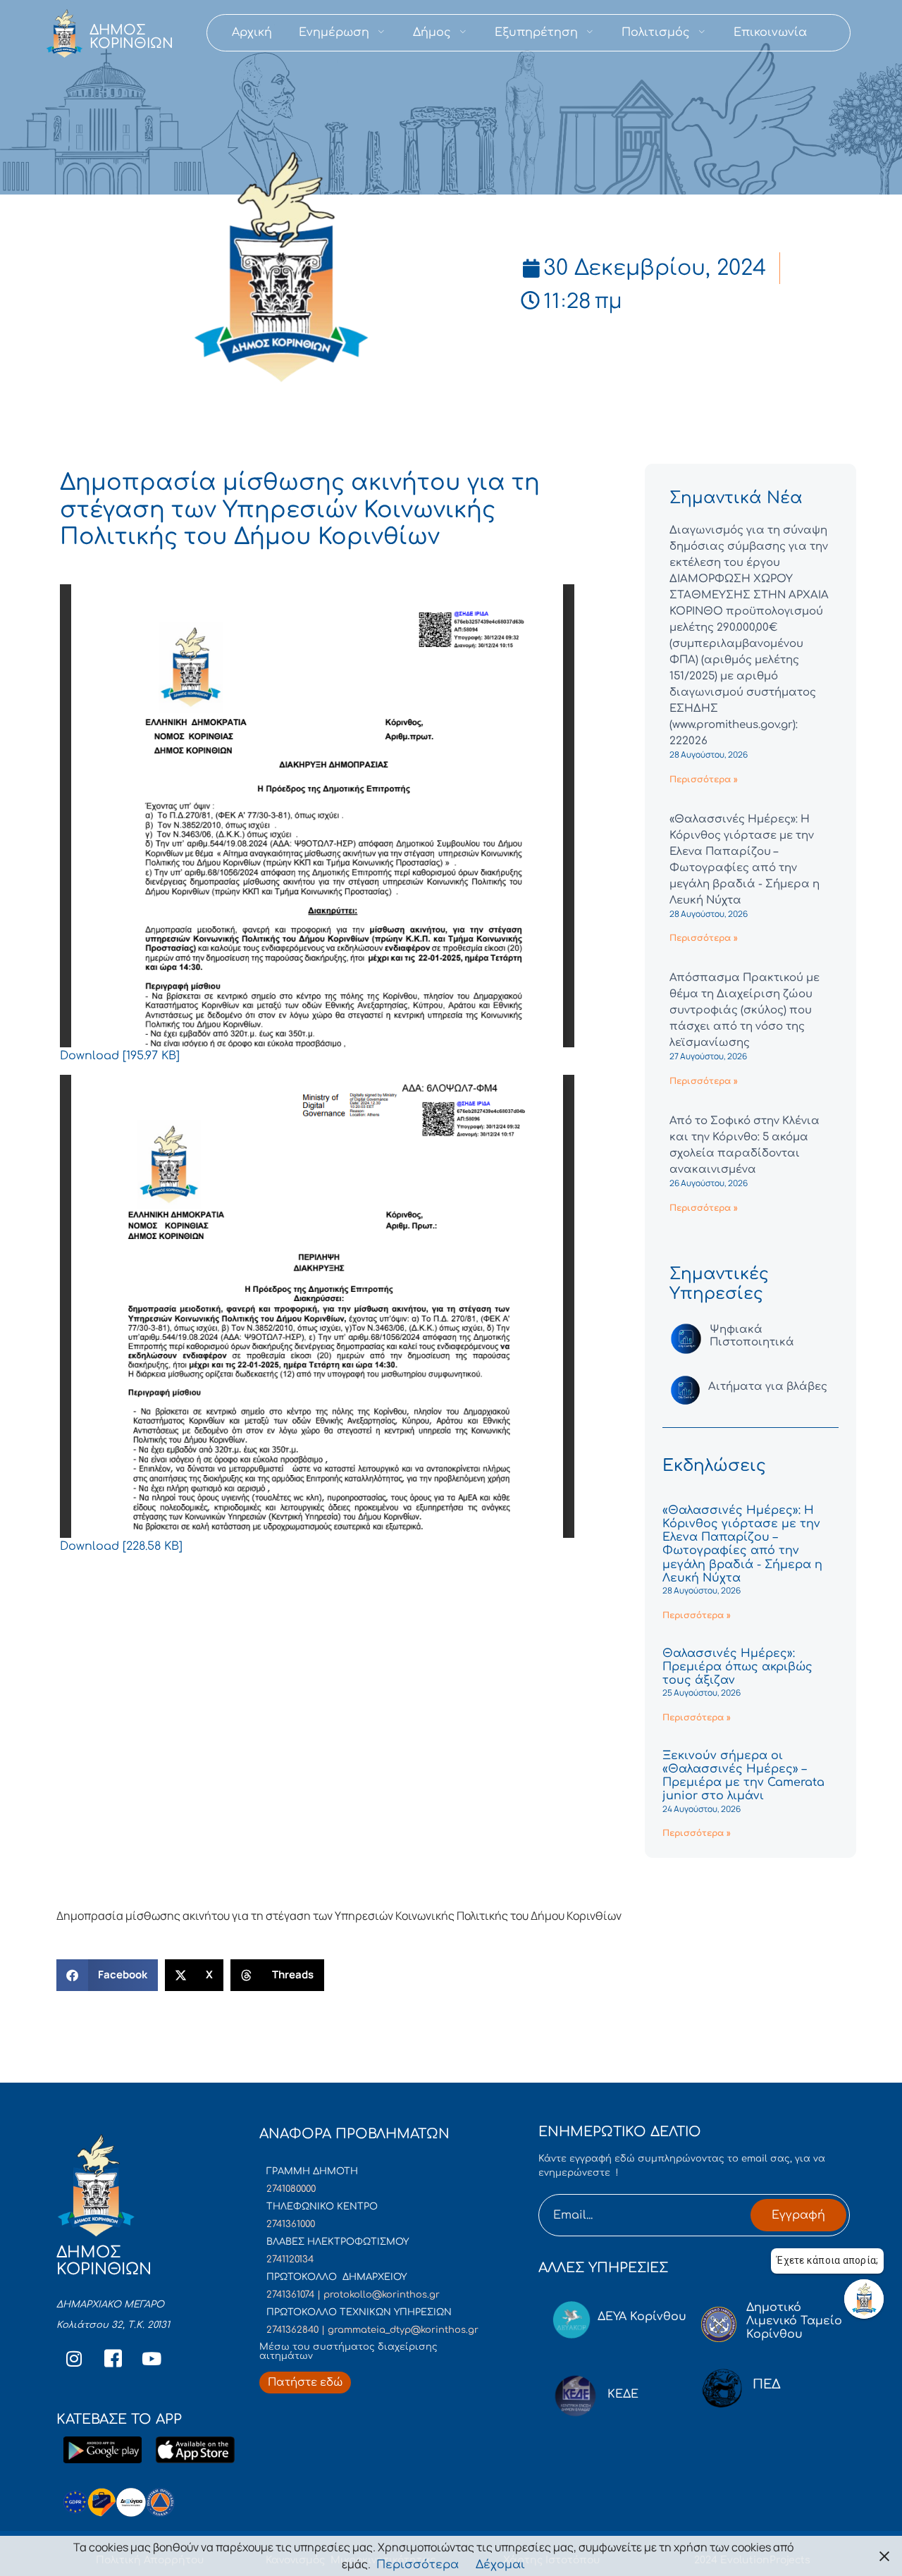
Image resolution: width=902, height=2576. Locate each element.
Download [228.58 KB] (121, 1546)
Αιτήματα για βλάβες (768, 1387)
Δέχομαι (500, 2565)
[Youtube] (152, 2358)
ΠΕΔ (767, 2384)
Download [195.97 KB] (120, 1056)
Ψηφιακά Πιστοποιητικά (752, 1336)
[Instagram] (74, 2358)
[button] (107, 1975)
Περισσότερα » (704, 779)
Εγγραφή (798, 2215)
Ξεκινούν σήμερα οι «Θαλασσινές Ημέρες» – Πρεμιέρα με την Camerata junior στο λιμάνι (743, 1776)
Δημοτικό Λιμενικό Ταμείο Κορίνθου (794, 2321)
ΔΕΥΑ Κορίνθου (642, 2317)
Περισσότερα (418, 2565)
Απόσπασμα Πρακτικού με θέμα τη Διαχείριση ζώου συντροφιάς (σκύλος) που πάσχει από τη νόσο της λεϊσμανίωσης (745, 1010)
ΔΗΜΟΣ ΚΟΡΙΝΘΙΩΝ (131, 37)
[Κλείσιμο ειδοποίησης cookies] (884, 2556)
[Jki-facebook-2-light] (113, 2358)
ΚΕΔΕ (623, 2394)
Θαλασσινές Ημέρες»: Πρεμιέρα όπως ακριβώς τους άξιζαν (737, 1667)
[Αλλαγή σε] (834, 33)
